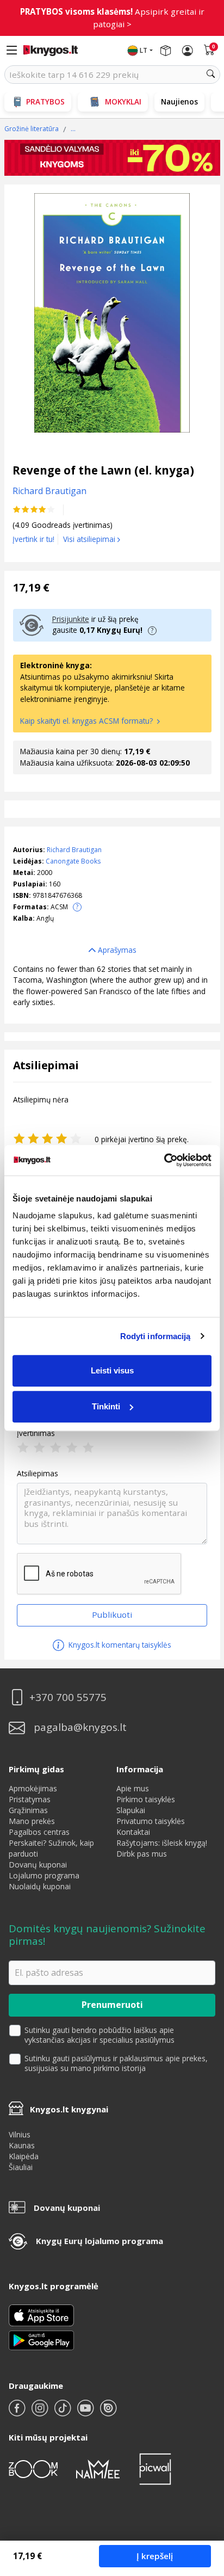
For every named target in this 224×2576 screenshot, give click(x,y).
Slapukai (131, 1810)
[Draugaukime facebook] (18, 2412)
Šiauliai (21, 2167)
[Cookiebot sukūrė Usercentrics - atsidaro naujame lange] (164, 1160)
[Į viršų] (202, 2500)
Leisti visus (112, 1370)
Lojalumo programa (44, 1875)
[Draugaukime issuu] (108, 2412)
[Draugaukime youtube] (86, 2412)
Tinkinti (106, 1406)
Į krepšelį (155, 2556)
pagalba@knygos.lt (80, 1727)
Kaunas (22, 2145)
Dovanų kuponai (38, 1865)
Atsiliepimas (38, 1474)
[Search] (211, 75)
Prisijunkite (71, 619)
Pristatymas (30, 1799)
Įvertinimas (36, 1433)
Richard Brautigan (74, 850)
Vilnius (20, 2134)
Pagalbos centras (39, 1832)
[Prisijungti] (188, 51)
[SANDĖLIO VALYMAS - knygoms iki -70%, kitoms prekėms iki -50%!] (112, 158)
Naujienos (179, 101)
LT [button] (144, 50)
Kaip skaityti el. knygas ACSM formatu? (88, 721)
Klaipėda (24, 2156)
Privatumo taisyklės (151, 1821)
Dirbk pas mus (142, 1854)
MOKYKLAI (123, 101)
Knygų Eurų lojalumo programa (99, 2241)
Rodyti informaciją (155, 1336)
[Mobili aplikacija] (41, 2340)
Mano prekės (32, 1821)
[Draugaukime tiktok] (64, 2412)
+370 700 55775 (68, 1697)
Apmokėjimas (33, 1788)
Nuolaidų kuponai (40, 1886)
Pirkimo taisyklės (146, 1799)
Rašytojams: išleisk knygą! (162, 1843)
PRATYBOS (45, 101)
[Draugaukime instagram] (41, 2412)
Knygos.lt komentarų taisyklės (119, 1645)
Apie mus (133, 1788)
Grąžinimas (28, 1810)
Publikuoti (112, 1614)
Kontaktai (133, 1832)
